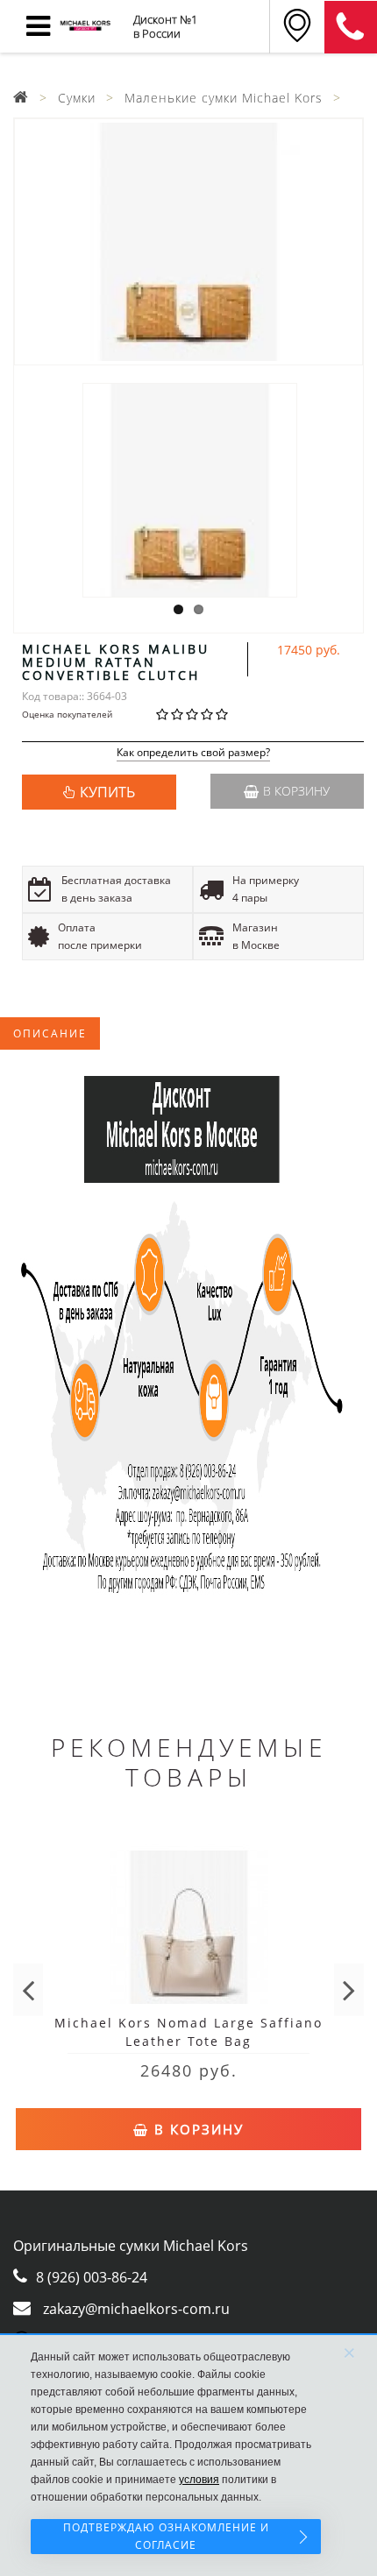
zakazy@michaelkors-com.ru (136, 2309)
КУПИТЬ (107, 792)
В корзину (296, 791)
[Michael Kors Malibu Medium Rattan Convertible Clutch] (188, 242)
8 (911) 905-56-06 (351, 27)
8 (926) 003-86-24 (92, 2277)
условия (199, 2480)
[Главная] (21, 98)
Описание (50, 1033)
